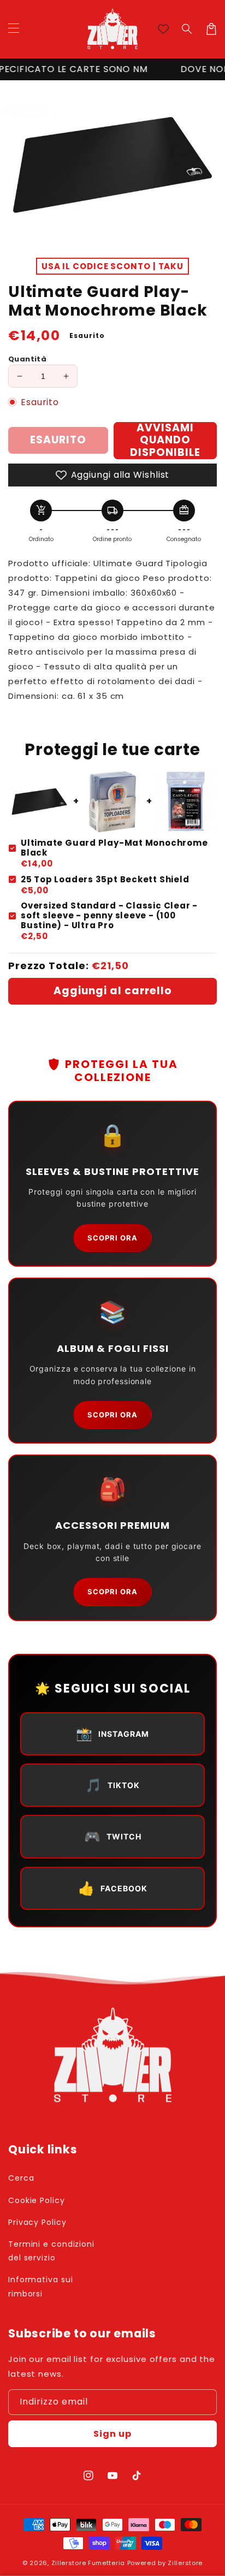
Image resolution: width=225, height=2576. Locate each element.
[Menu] (14, 29)
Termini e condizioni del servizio (51, 2251)
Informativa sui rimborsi (41, 2286)
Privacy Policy (37, 2222)
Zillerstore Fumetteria (88, 2563)
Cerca (21, 2178)
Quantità (27, 359)
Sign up (112, 2434)
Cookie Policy (37, 2200)
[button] (187, 29)
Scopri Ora (112, 1238)
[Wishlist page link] (163, 29)
